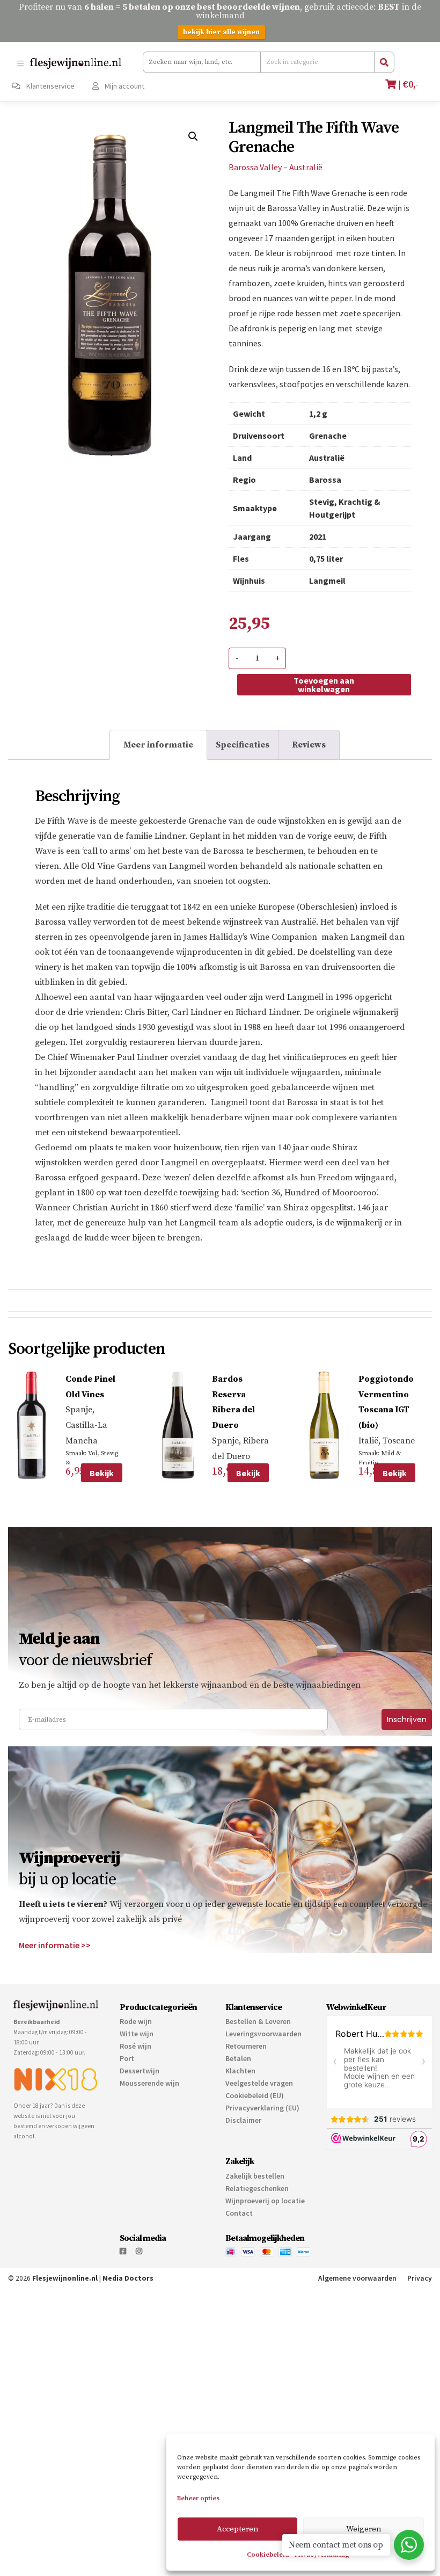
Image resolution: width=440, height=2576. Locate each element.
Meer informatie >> (55, 1945)
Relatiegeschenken (257, 2188)
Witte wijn (137, 2034)
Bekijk (102, 1473)
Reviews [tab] (309, 745)
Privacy (420, 2278)
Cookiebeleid (268, 2555)
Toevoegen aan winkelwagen (324, 685)
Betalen (238, 2058)
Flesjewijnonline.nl (65, 2278)
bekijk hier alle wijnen (221, 32)
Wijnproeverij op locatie (265, 2201)
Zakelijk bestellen (255, 2176)
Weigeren (364, 2529)
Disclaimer (243, 2120)
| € (407, 85)
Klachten (240, 2071)
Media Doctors (128, 2278)
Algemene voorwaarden (357, 2278)
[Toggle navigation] (20, 63)
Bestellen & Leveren (258, 2021)
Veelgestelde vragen (259, 2083)
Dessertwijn (140, 2071)
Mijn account (124, 86)
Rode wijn (136, 2021)
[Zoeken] (384, 62)
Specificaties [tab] (243, 745)
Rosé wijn (135, 2046)
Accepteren (238, 2529)
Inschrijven (407, 1719)
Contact (239, 2213)
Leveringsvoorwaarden (263, 2034)
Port (127, 2058)
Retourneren (246, 2046)
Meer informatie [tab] (158, 745)
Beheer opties (198, 2498)
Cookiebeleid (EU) (255, 2095)
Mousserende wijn (149, 2083)
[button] (193, 136)
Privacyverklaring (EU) (262, 2108)
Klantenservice (50, 86)
